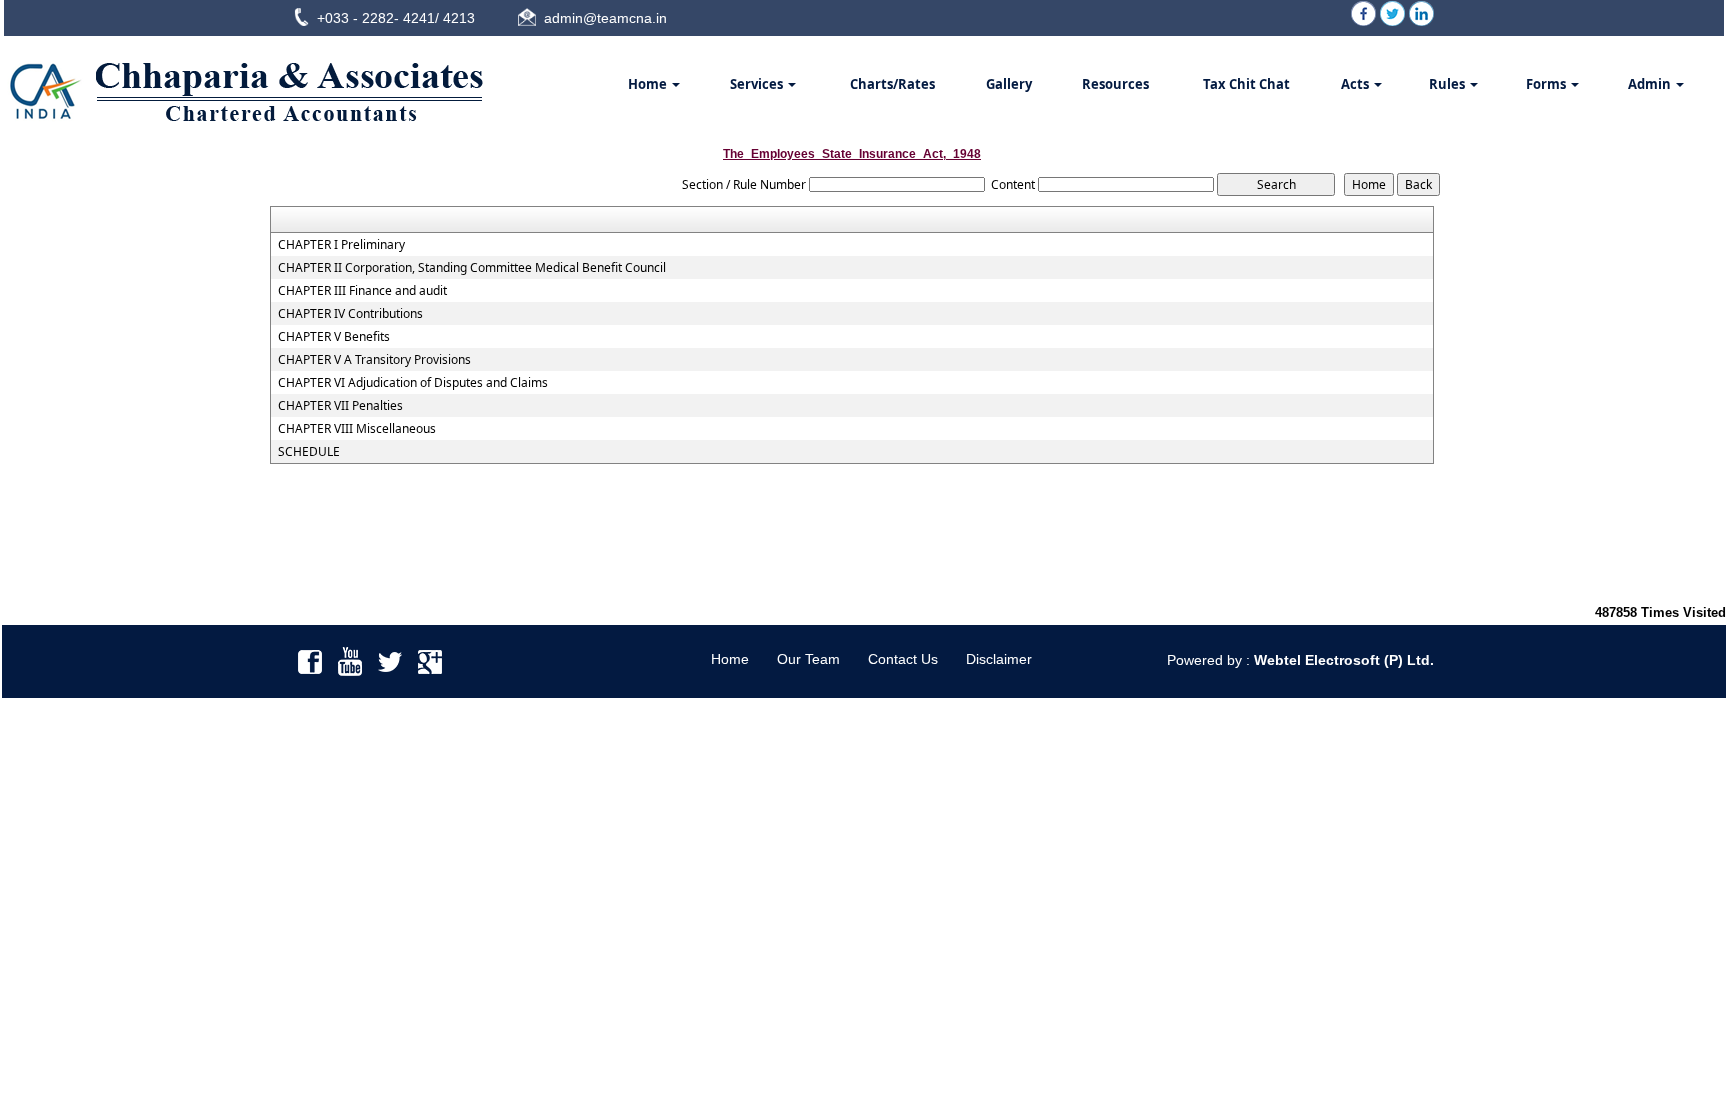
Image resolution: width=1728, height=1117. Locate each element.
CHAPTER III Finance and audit (362, 291)
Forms (1547, 84)
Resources (1115, 84)
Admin (1651, 84)
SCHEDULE (309, 452)
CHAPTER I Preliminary (341, 245)
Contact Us (903, 659)
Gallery (1009, 84)
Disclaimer (999, 659)
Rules (1448, 84)
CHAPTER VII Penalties (340, 406)
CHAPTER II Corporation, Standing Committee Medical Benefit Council (472, 268)
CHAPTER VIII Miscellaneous (357, 429)
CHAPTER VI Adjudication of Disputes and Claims (413, 383)
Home (649, 84)
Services (758, 84)
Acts (1356, 84)
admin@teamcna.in (605, 18)
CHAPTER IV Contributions (350, 314)
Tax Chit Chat (1246, 84)
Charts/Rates (892, 84)
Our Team (808, 659)
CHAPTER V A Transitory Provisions (374, 360)
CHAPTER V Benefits (334, 337)
